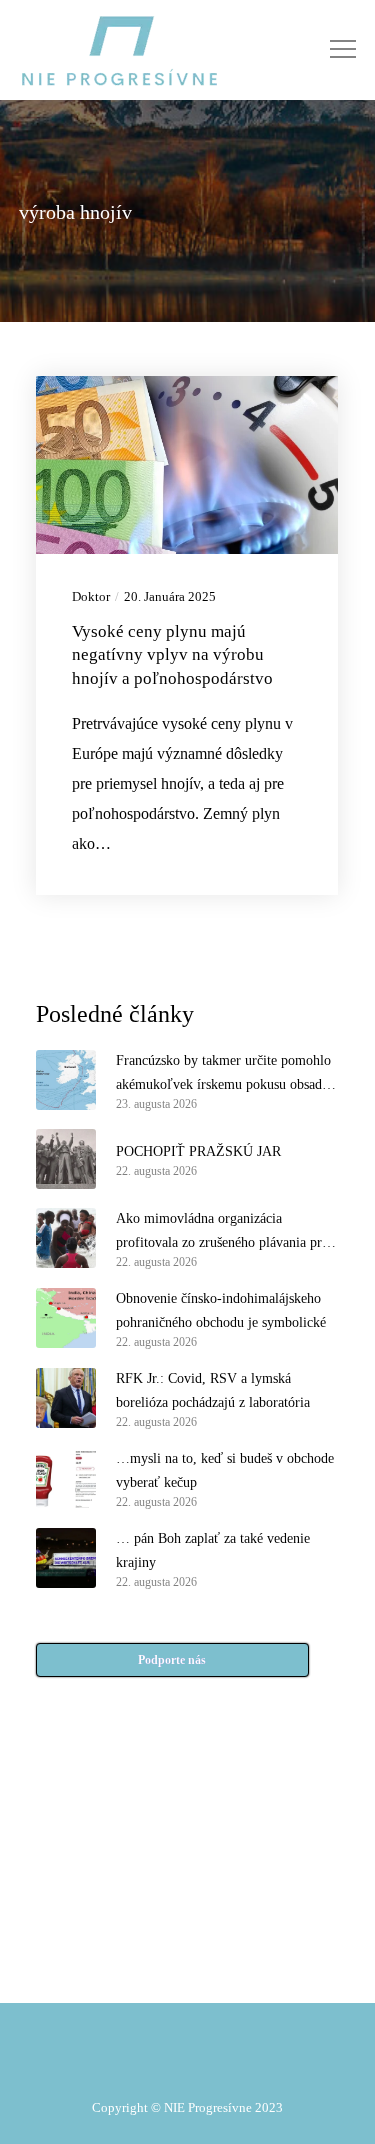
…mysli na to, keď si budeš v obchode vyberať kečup (225, 1470)
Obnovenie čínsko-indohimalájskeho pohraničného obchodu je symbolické (221, 1310)
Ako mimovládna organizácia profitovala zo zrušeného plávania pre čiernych (222, 1233)
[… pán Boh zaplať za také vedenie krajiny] (66, 1558)
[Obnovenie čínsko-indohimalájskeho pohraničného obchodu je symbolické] (66, 1318)
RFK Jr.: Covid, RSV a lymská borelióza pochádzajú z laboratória (213, 1390)
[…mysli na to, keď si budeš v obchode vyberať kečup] (66, 1478)
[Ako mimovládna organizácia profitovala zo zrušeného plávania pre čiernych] (66, 1238)
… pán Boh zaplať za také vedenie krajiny (213, 1550)
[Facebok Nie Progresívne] (145, 1872)
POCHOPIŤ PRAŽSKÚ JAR (198, 1151)
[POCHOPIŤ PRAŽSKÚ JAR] (66, 1159)
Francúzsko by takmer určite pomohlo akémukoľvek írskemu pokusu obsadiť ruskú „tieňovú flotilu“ (224, 1075)
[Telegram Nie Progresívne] (230, 1872)
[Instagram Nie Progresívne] (145, 1922)
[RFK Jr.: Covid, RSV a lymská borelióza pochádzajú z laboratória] (66, 1398)
